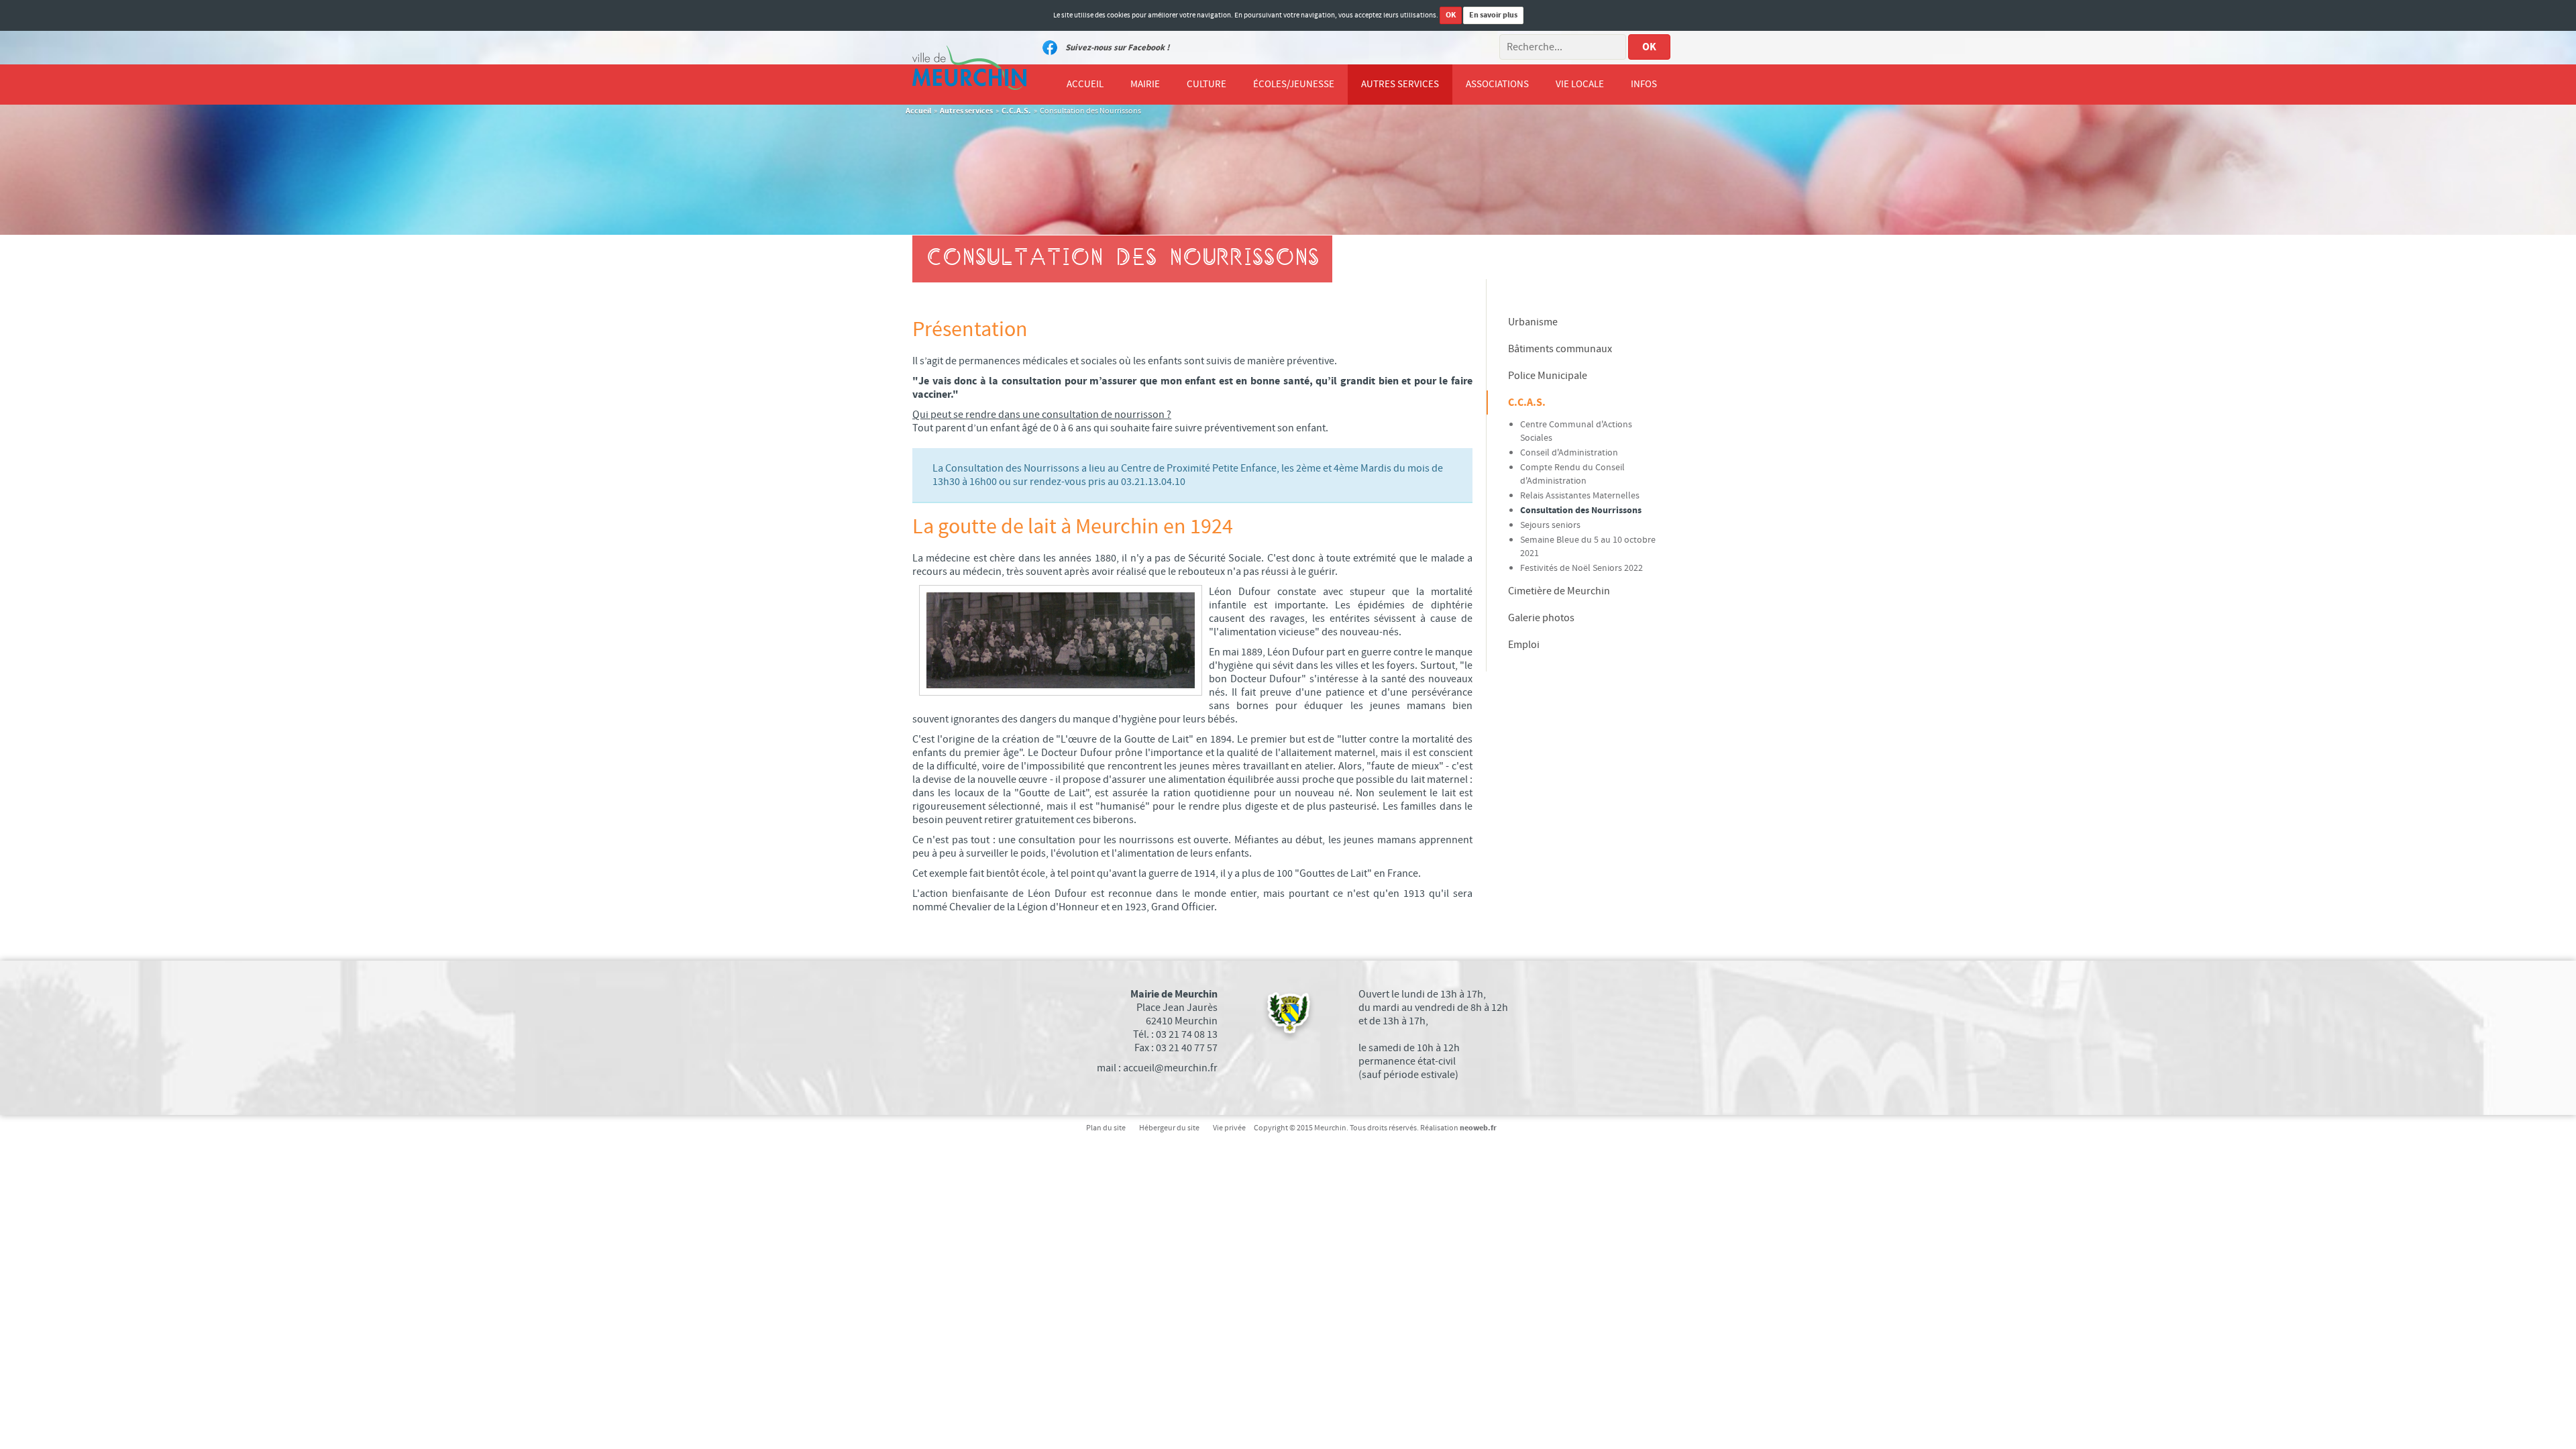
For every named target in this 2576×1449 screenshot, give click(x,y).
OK (1451, 15)
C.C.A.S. (1016, 111)
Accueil (918, 111)
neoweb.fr (1478, 1128)
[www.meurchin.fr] (969, 68)
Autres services (966, 111)
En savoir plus (1493, 15)
